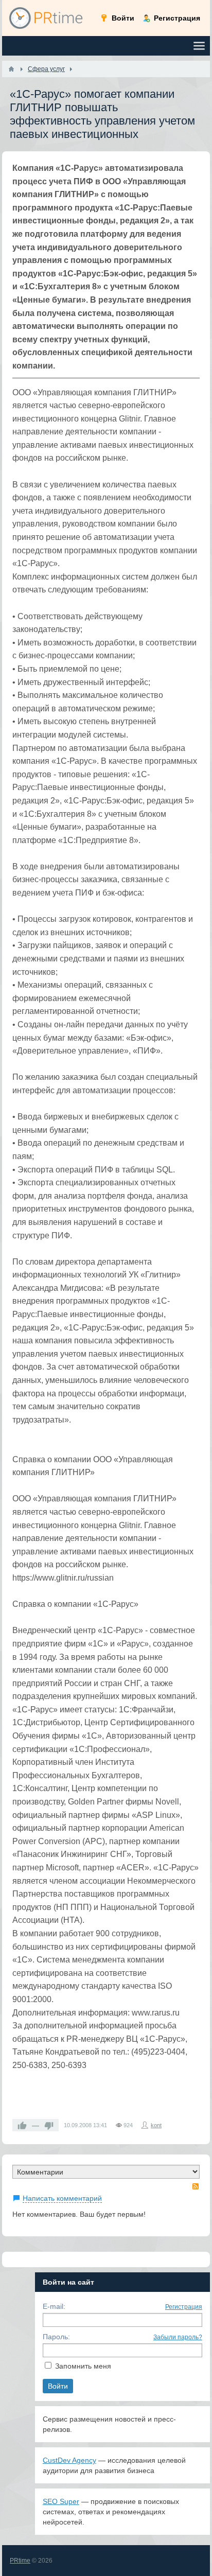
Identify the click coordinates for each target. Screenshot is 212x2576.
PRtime (20, 2561)
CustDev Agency (69, 2460)
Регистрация (184, 2307)
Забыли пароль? (178, 2337)
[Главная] (11, 69)
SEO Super (61, 2501)
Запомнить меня (83, 2366)
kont (156, 2125)
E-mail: (54, 2306)
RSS (196, 2186)
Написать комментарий (62, 2198)
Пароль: (56, 2337)
